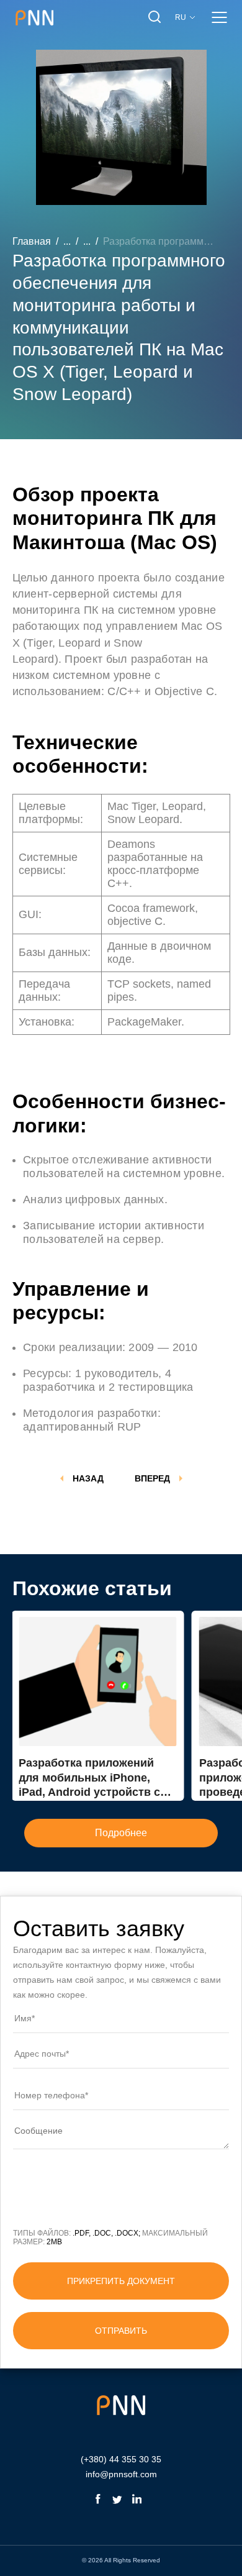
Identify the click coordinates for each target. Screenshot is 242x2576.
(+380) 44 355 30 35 (121, 2459)
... (67, 241)
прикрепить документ (121, 2281)
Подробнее (121, 1833)
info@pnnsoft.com (121, 2474)
